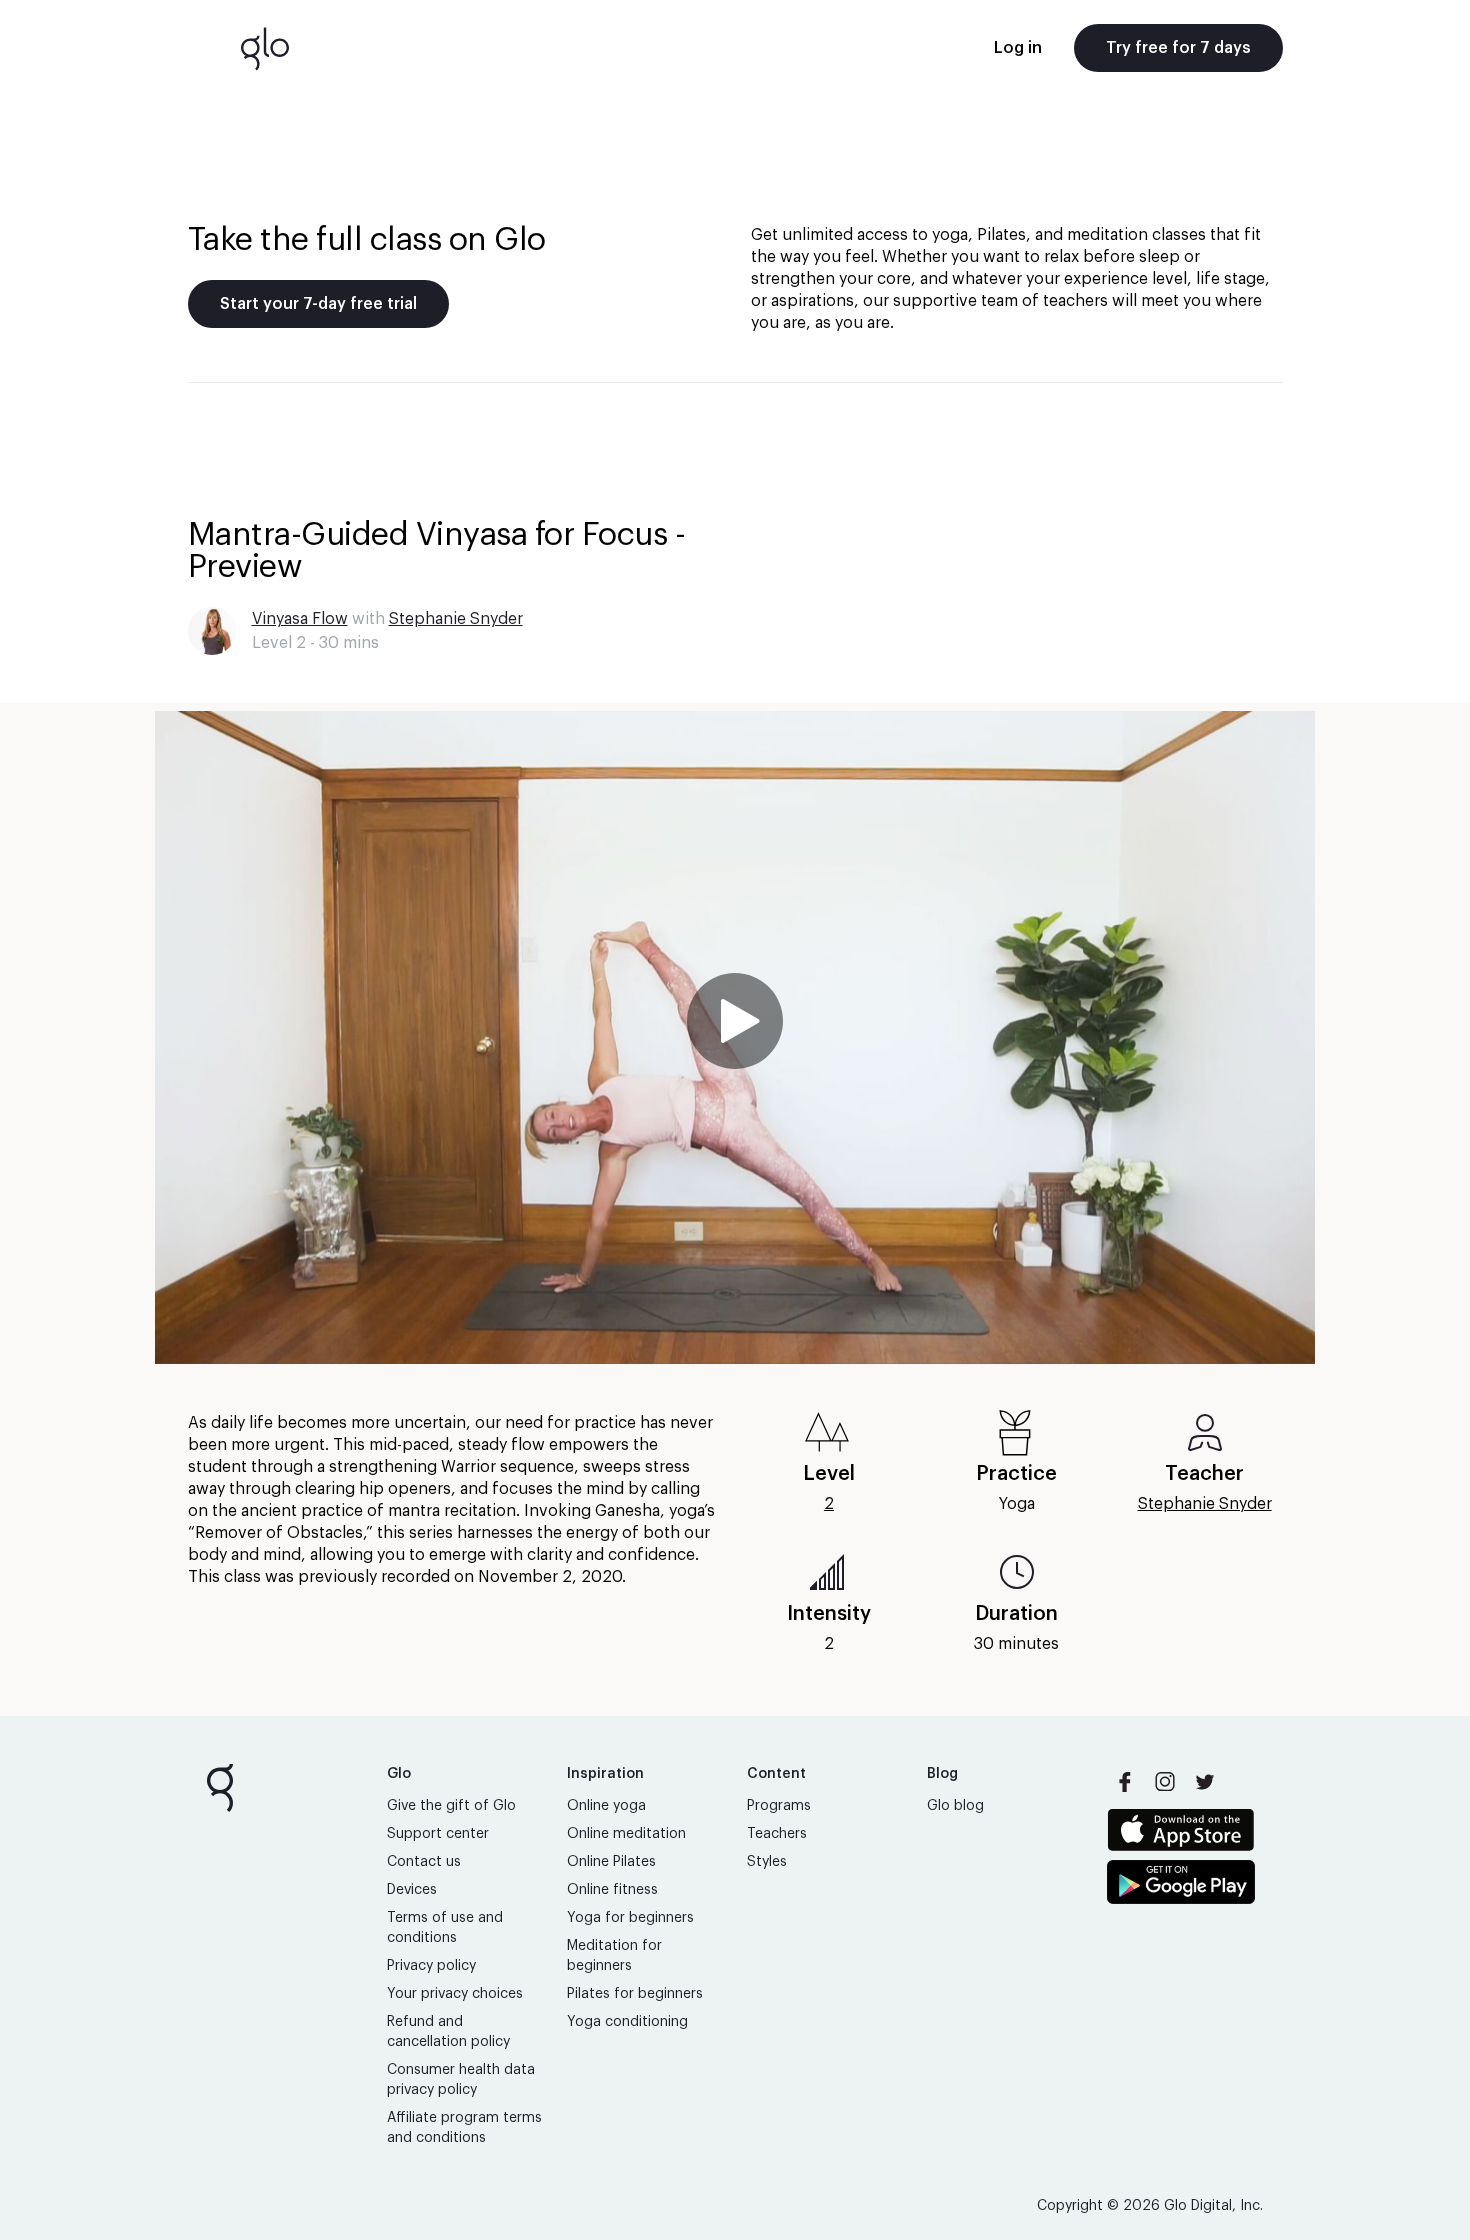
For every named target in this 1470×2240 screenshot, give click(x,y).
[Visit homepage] (265, 48)
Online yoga (606, 1806)
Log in (1018, 48)
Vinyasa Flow (300, 619)
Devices (412, 1890)
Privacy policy (431, 1966)
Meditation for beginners (614, 1956)
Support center (438, 1834)
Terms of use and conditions (445, 1928)
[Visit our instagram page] (1165, 1782)
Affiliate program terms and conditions (464, 2128)
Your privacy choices (455, 1994)
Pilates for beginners (635, 1994)
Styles (767, 1862)
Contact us (424, 1862)
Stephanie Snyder (456, 619)
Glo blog (955, 1806)
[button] (735, 1037)
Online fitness (612, 1890)
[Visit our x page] (1205, 1782)
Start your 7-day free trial (318, 304)
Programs (779, 1806)
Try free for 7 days (1178, 48)
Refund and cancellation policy (448, 2032)
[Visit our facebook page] (1125, 1782)
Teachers (777, 1834)
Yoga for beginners (630, 1918)
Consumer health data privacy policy (461, 2080)
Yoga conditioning (627, 2022)
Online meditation (626, 1834)
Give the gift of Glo (451, 1806)
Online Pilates (611, 1862)
